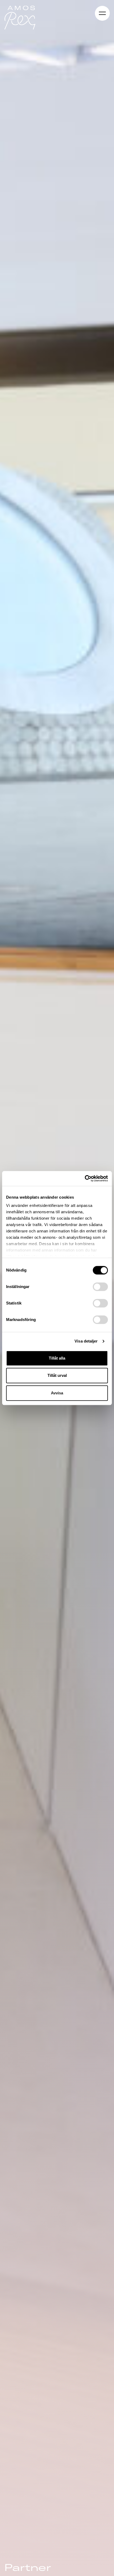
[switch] (100, 1287)
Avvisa (57, 1393)
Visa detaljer (86, 1341)
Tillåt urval (57, 1375)
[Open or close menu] (102, 13)
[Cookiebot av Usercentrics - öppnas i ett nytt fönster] (85, 1178)
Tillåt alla (57, 1358)
